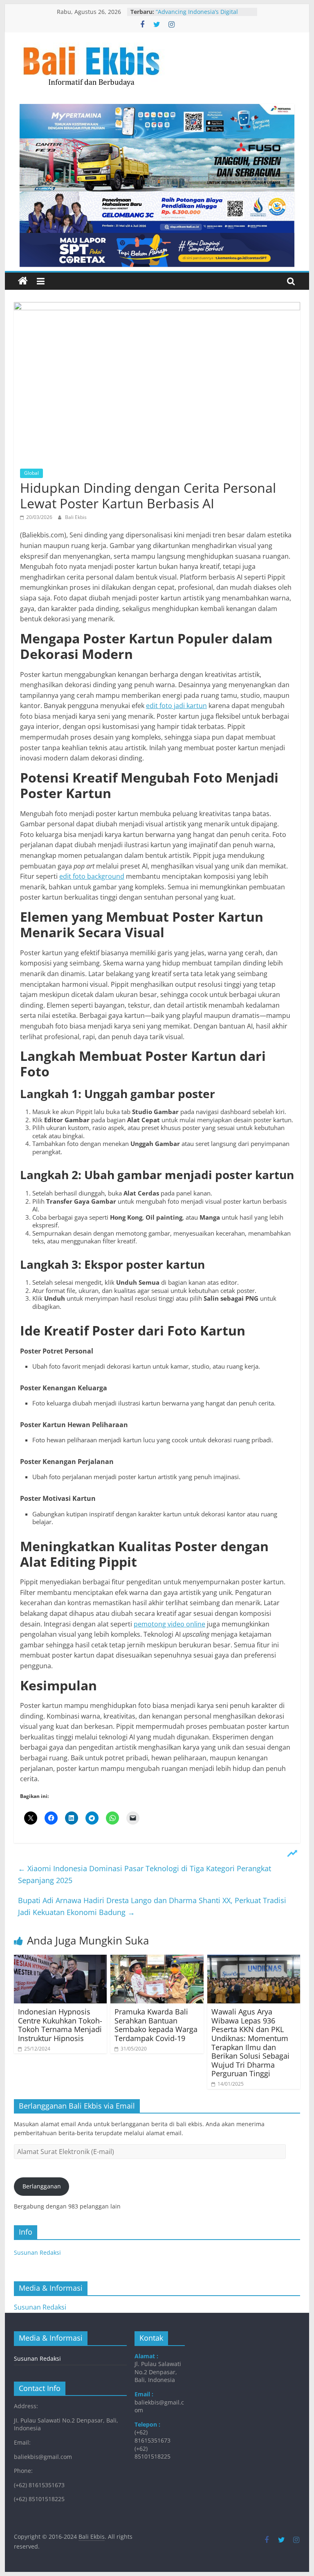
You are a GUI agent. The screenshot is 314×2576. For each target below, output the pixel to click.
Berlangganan (42, 2186)
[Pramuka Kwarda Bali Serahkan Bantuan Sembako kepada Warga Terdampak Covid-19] (157, 1960)
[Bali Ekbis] (23, 281)
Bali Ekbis (76, 517)
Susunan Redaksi (37, 2252)
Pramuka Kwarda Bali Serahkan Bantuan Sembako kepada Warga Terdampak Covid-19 (156, 2025)
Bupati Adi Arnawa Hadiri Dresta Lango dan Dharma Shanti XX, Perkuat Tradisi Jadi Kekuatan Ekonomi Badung (152, 1906)
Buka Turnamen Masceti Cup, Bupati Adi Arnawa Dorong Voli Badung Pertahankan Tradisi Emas (203, 16)
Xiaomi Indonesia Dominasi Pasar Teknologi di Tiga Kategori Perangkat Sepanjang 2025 (145, 1874)
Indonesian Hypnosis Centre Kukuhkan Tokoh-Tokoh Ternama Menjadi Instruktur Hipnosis (60, 2025)
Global (31, 473)
